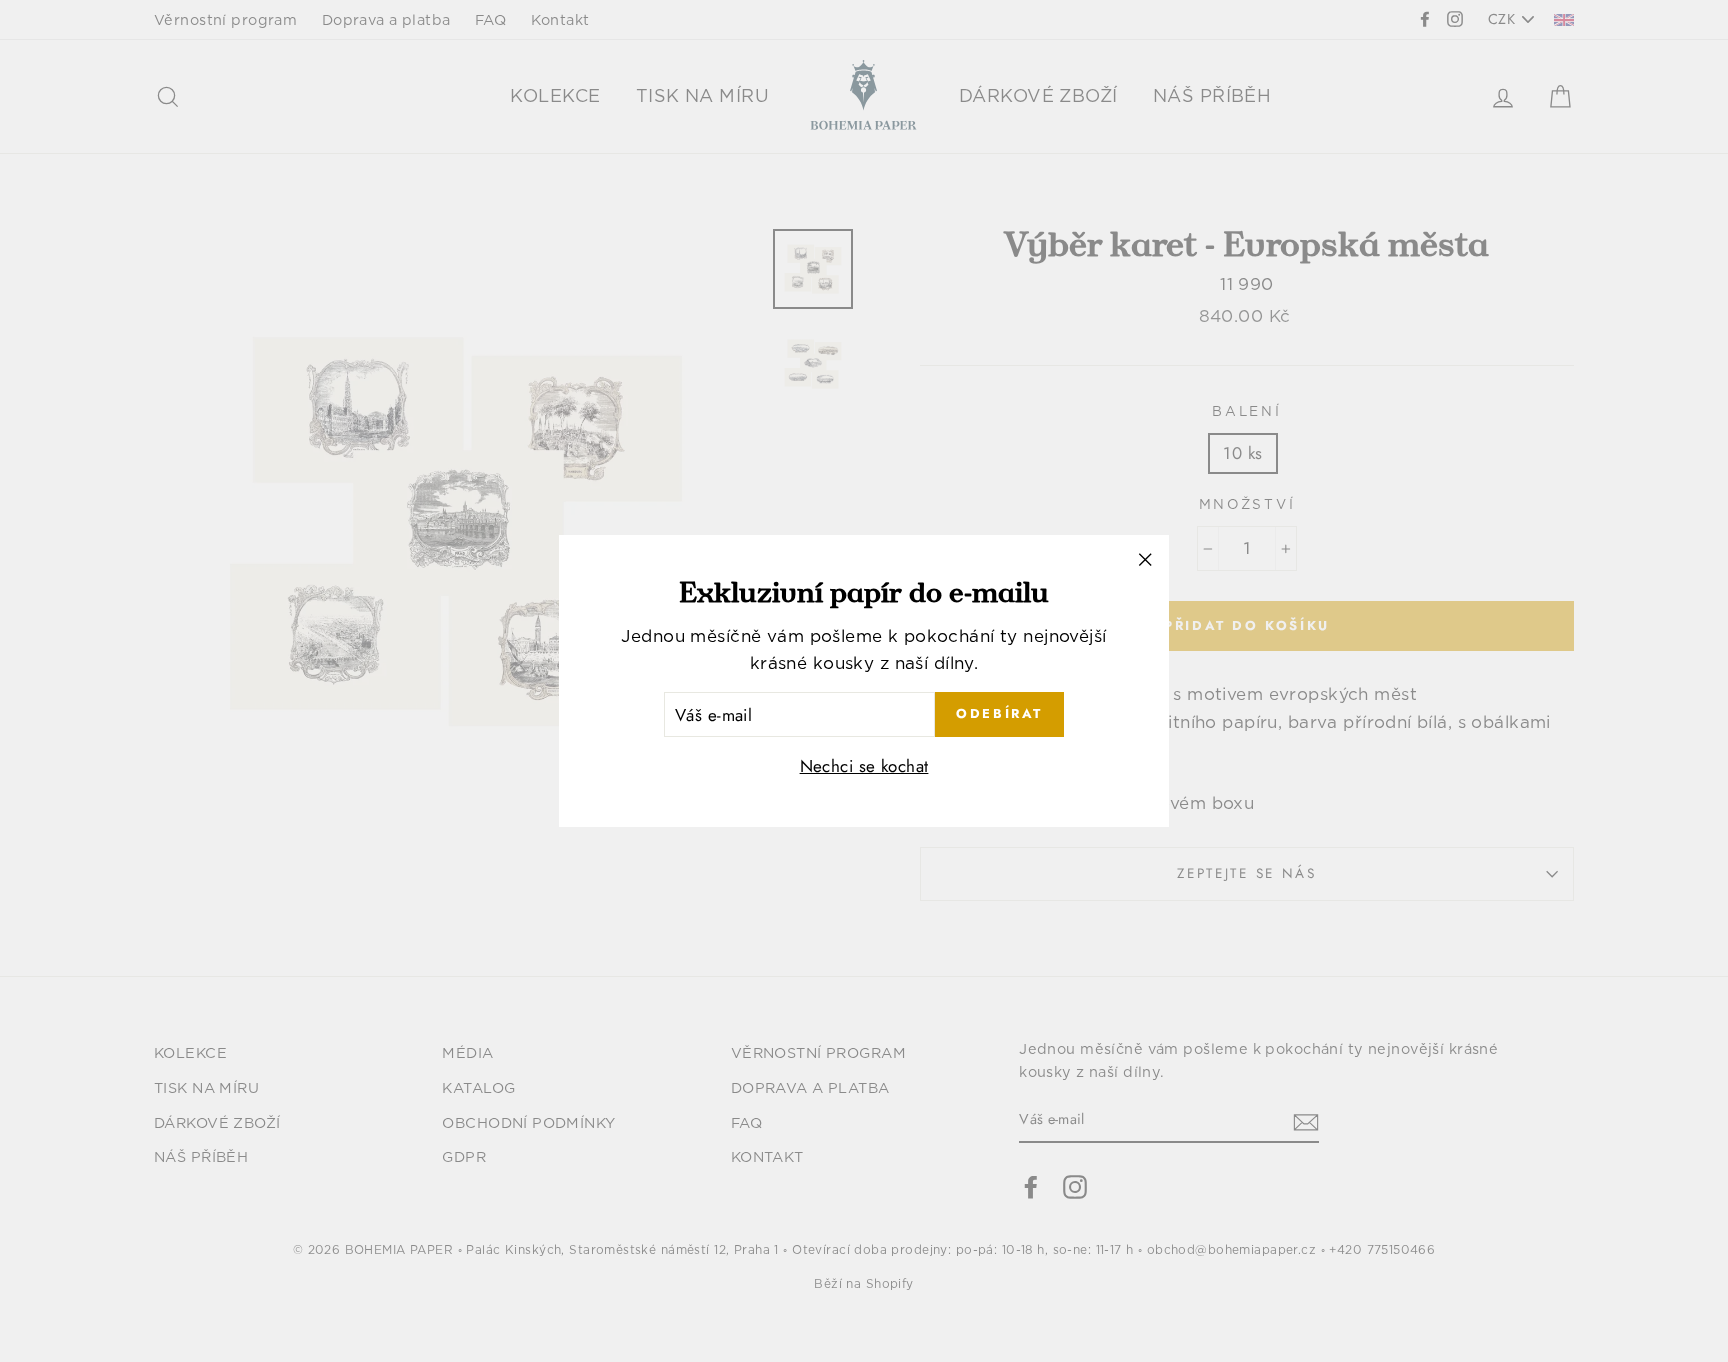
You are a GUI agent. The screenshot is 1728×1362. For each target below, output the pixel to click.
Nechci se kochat (864, 767)
